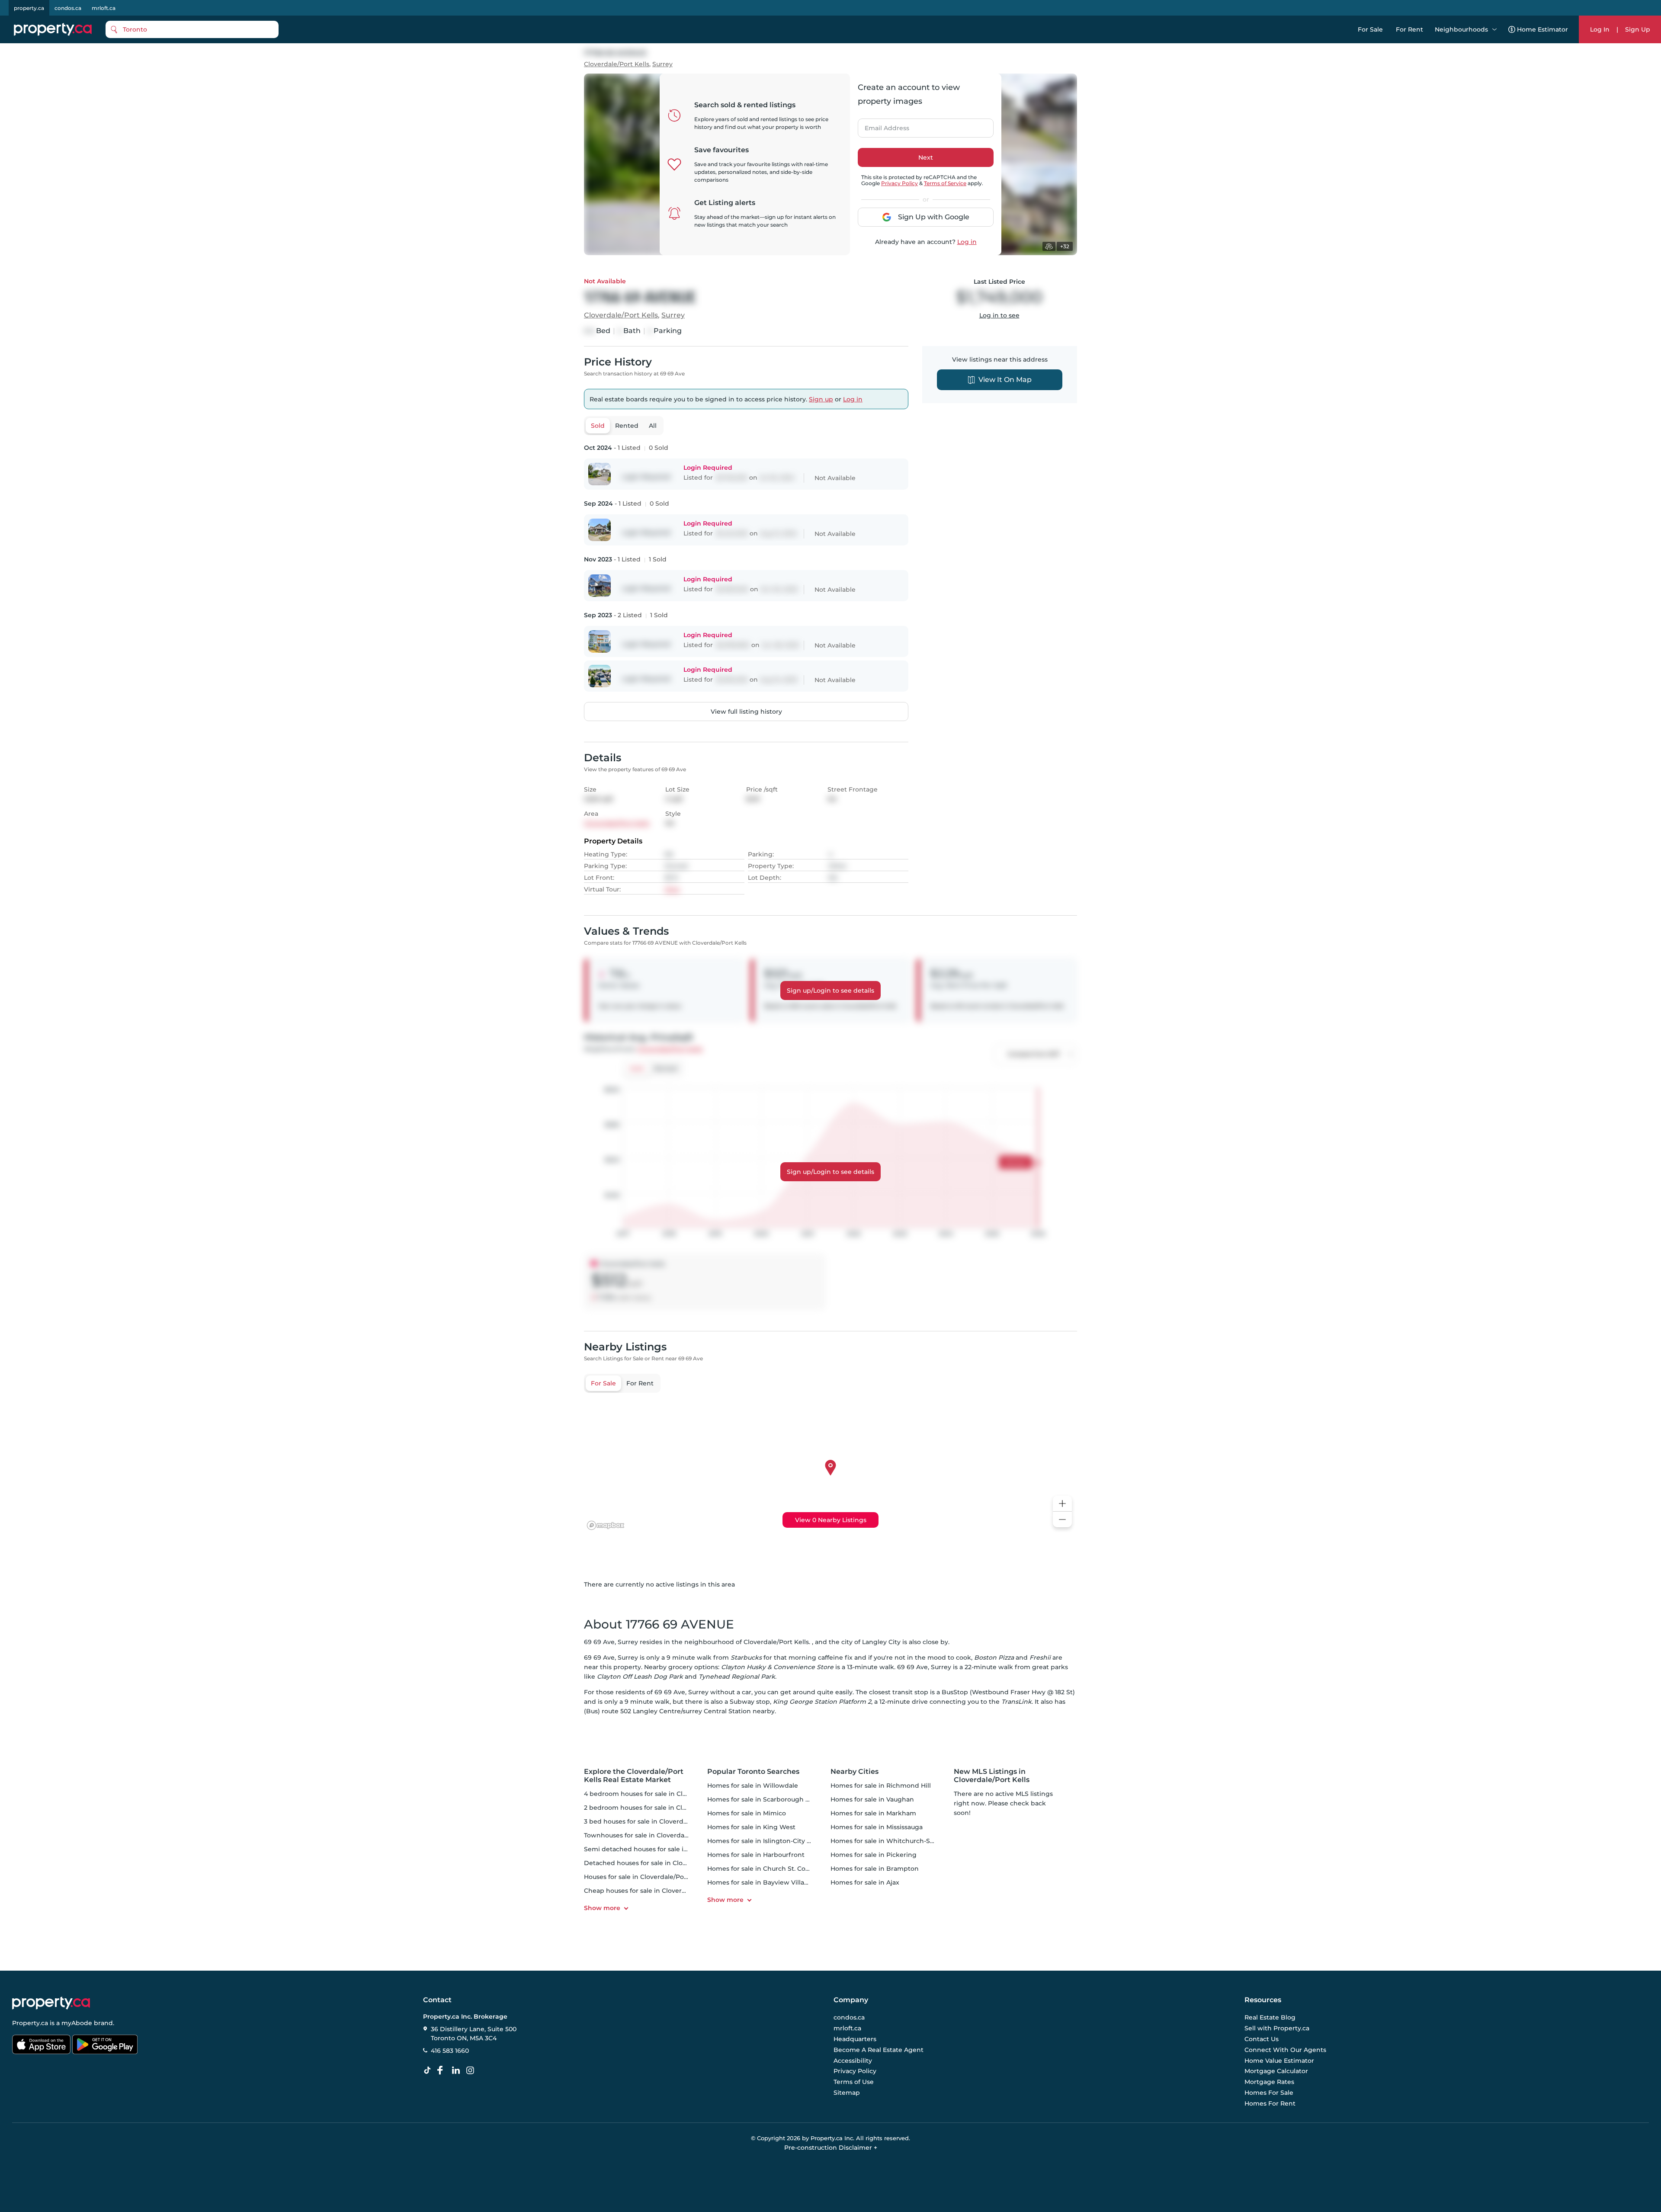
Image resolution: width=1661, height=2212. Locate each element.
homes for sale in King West (751, 1827)
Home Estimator (1542, 29)
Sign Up (1638, 29)
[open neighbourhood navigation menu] (1494, 29)
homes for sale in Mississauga (877, 1827)
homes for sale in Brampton (875, 1869)
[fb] (443, 2071)
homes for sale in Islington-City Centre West (777, 1841)
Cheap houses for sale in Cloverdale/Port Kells (656, 1891)
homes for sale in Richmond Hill (881, 1786)
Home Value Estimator (1279, 2061)
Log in (967, 242)
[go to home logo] (51, 2003)
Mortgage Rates (1269, 2082)
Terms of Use (854, 2082)
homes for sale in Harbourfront (756, 1855)
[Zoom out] (1062, 1520)
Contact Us (1262, 2039)
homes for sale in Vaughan (872, 1799)
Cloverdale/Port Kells (617, 64)
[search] (192, 29)
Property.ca (30, 2023)
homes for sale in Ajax (865, 1882)
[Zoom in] (1062, 1504)
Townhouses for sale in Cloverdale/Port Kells (653, 1835)
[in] (472, 2071)
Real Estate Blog (1270, 2018)
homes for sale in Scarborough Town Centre (776, 1799)
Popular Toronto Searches (753, 1771)
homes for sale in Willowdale (753, 1786)
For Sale (1370, 29)
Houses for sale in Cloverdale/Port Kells (645, 1877)
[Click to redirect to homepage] (53, 29)
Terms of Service (945, 183)
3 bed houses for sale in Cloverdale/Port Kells (654, 1821)
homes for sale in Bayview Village (760, 1882)
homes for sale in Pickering (874, 1855)
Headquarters (855, 2039)
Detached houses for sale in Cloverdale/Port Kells (661, 1863)
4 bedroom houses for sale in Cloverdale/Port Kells (663, 1794)
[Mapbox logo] (606, 1525)
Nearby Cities (855, 1771)
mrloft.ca (104, 8)
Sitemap (847, 2093)
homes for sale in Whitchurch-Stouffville (894, 1841)
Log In (1600, 29)
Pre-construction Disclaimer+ (831, 2148)
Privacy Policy (899, 183)
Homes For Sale (1269, 2093)
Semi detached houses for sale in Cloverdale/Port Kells (669, 1849)
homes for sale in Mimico (747, 1813)
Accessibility (853, 2061)
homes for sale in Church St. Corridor (765, 1869)
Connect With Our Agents (1285, 2050)
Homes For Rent (1270, 2103)
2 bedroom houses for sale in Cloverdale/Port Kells (663, 1808)
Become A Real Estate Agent (879, 2050)
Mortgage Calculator (1276, 2071)
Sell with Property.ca (1277, 2029)
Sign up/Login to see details (830, 991)
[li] (458, 2071)
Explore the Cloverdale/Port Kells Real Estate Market (634, 1776)
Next (926, 157)
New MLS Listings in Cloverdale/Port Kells (992, 1776)
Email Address (882, 125)
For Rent (1409, 29)
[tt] (429, 2071)
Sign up (821, 399)
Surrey (662, 64)
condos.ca (68, 8)
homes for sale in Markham (873, 1813)
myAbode (77, 2023)
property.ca (29, 8)
